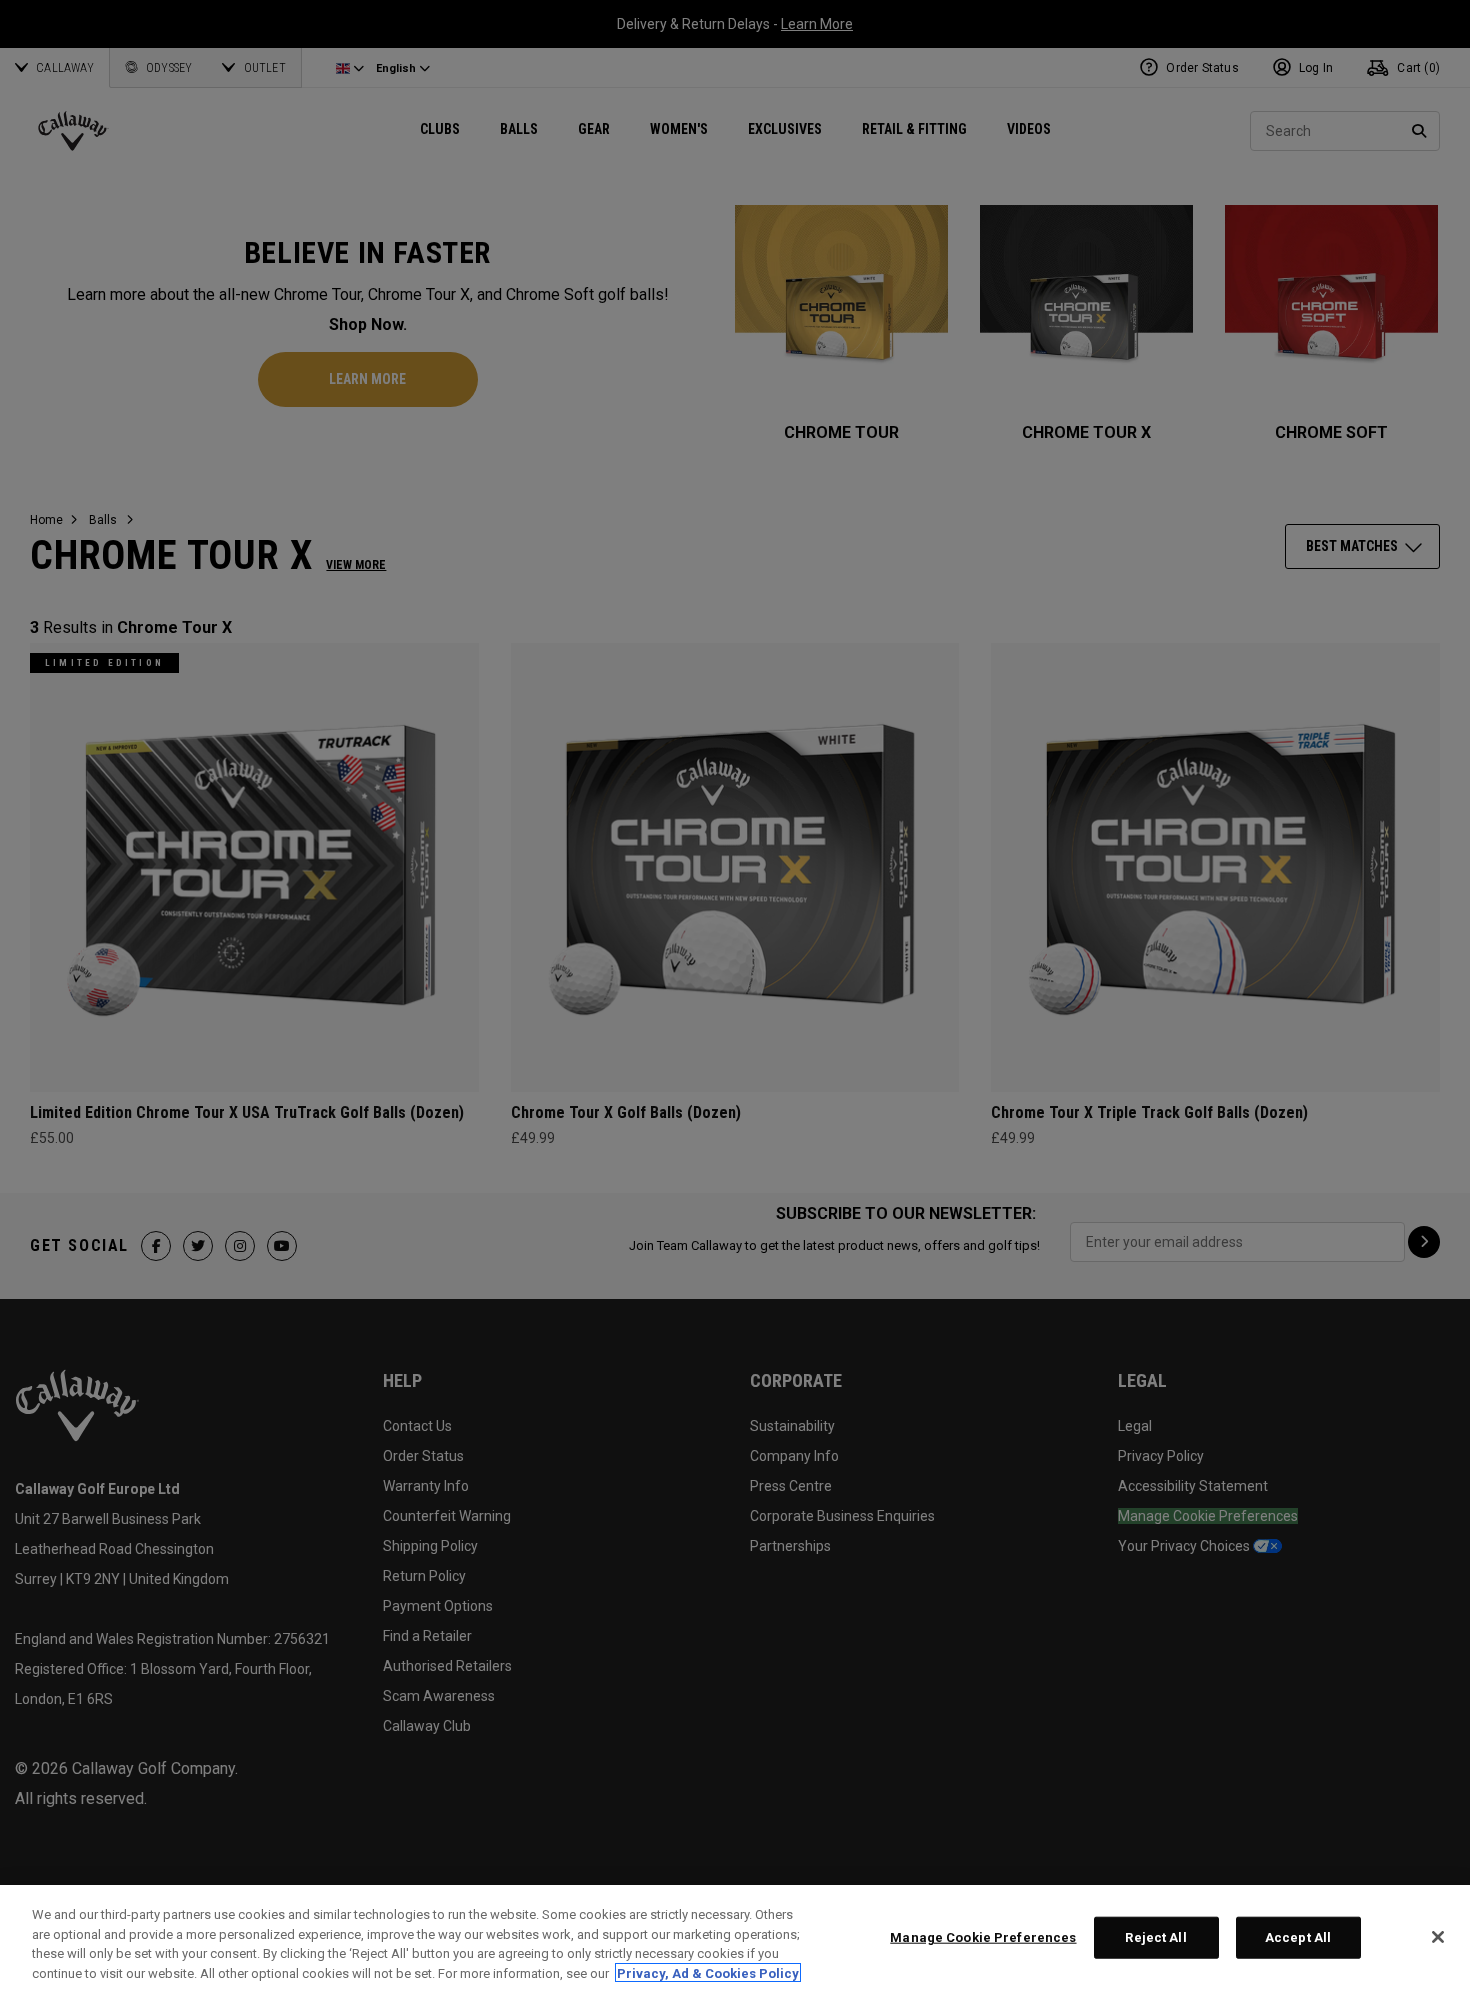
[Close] (1438, 1937)
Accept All (1298, 1937)
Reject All (1155, 1937)
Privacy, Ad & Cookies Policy (708, 1972)
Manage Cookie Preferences (983, 1937)
